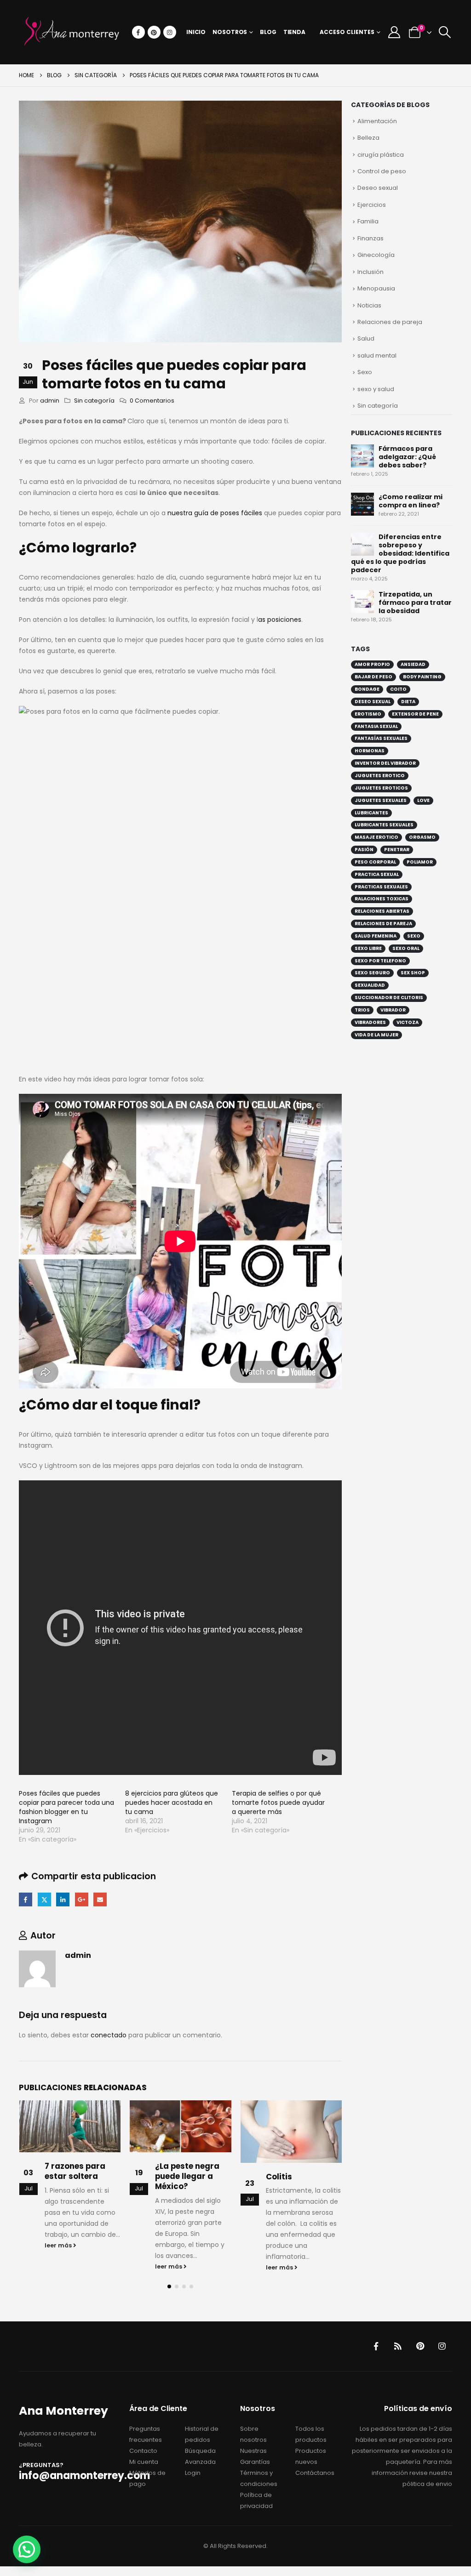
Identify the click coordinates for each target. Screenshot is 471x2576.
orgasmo (422, 837)
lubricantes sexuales (384, 825)
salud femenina (376, 936)
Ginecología (376, 255)
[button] (445, 32)
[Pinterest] (154, 32)
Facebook (26, 1899)
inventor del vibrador (385, 763)
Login (193, 2473)
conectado (109, 2035)
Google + (82, 1899)
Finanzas (370, 238)
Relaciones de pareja (390, 322)
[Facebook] (138, 32)
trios (362, 1010)
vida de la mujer (376, 1035)
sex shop (413, 973)
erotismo (368, 714)
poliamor (420, 862)
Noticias (369, 305)
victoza (408, 1022)
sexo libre (368, 948)
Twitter (44, 1899)
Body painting (422, 677)
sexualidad (370, 985)
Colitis (279, 2177)
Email (100, 1899)
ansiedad (413, 664)
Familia (368, 221)
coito (398, 689)
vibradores (370, 1022)
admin (50, 401)
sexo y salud (376, 389)
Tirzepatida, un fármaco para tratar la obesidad (415, 603)
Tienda (294, 32)
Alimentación (377, 121)
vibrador (393, 1010)
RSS (398, 2346)
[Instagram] (170, 32)
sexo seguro (372, 973)
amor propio (372, 664)
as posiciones (280, 620)
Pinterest (420, 2346)
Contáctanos (315, 2473)
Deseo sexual (378, 188)
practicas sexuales (381, 887)
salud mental (377, 355)
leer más (59, 2245)
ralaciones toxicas (382, 899)
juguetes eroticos (381, 788)
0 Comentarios (152, 401)
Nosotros (230, 32)
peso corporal (375, 862)
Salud (366, 338)
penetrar (397, 850)
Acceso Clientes (347, 32)
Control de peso (382, 171)
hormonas (370, 751)
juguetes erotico (380, 776)
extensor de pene (415, 714)
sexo (414, 936)
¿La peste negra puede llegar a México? (187, 2176)
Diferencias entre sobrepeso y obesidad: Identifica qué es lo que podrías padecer (400, 553)
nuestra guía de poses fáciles (215, 513)
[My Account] (394, 32)
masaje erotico (376, 837)
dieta (408, 702)
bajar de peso (373, 677)
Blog (268, 32)
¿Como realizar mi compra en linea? (411, 501)
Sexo (365, 372)
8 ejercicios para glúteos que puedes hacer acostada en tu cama (172, 1803)
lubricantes (371, 813)
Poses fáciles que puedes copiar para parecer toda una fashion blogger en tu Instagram (66, 1807)
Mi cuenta (144, 2462)
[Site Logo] (72, 32)
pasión (364, 850)
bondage (367, 689)
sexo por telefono (380, 961)
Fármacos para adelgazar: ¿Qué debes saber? (407, 457)
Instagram (442, 2346)
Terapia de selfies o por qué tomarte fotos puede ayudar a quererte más (278, 1803)
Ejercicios (372, 205)
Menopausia (376, 288)
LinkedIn (63, 1899)
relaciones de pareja (383, 924)
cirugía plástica (381, 155)
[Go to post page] (70, 2126)
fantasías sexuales (381, 738)
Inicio (196, 32)
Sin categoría (94, 401)
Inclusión (370, 272)
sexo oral (406, 948)
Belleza (368, 138)
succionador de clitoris (389, 998)
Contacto (143, 2451)
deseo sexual (373, 702)
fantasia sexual (376, 726)
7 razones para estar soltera (75, 2171)
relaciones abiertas (382, 911)
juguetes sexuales (381, 800)
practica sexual (377, 874)
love (423, 800)
